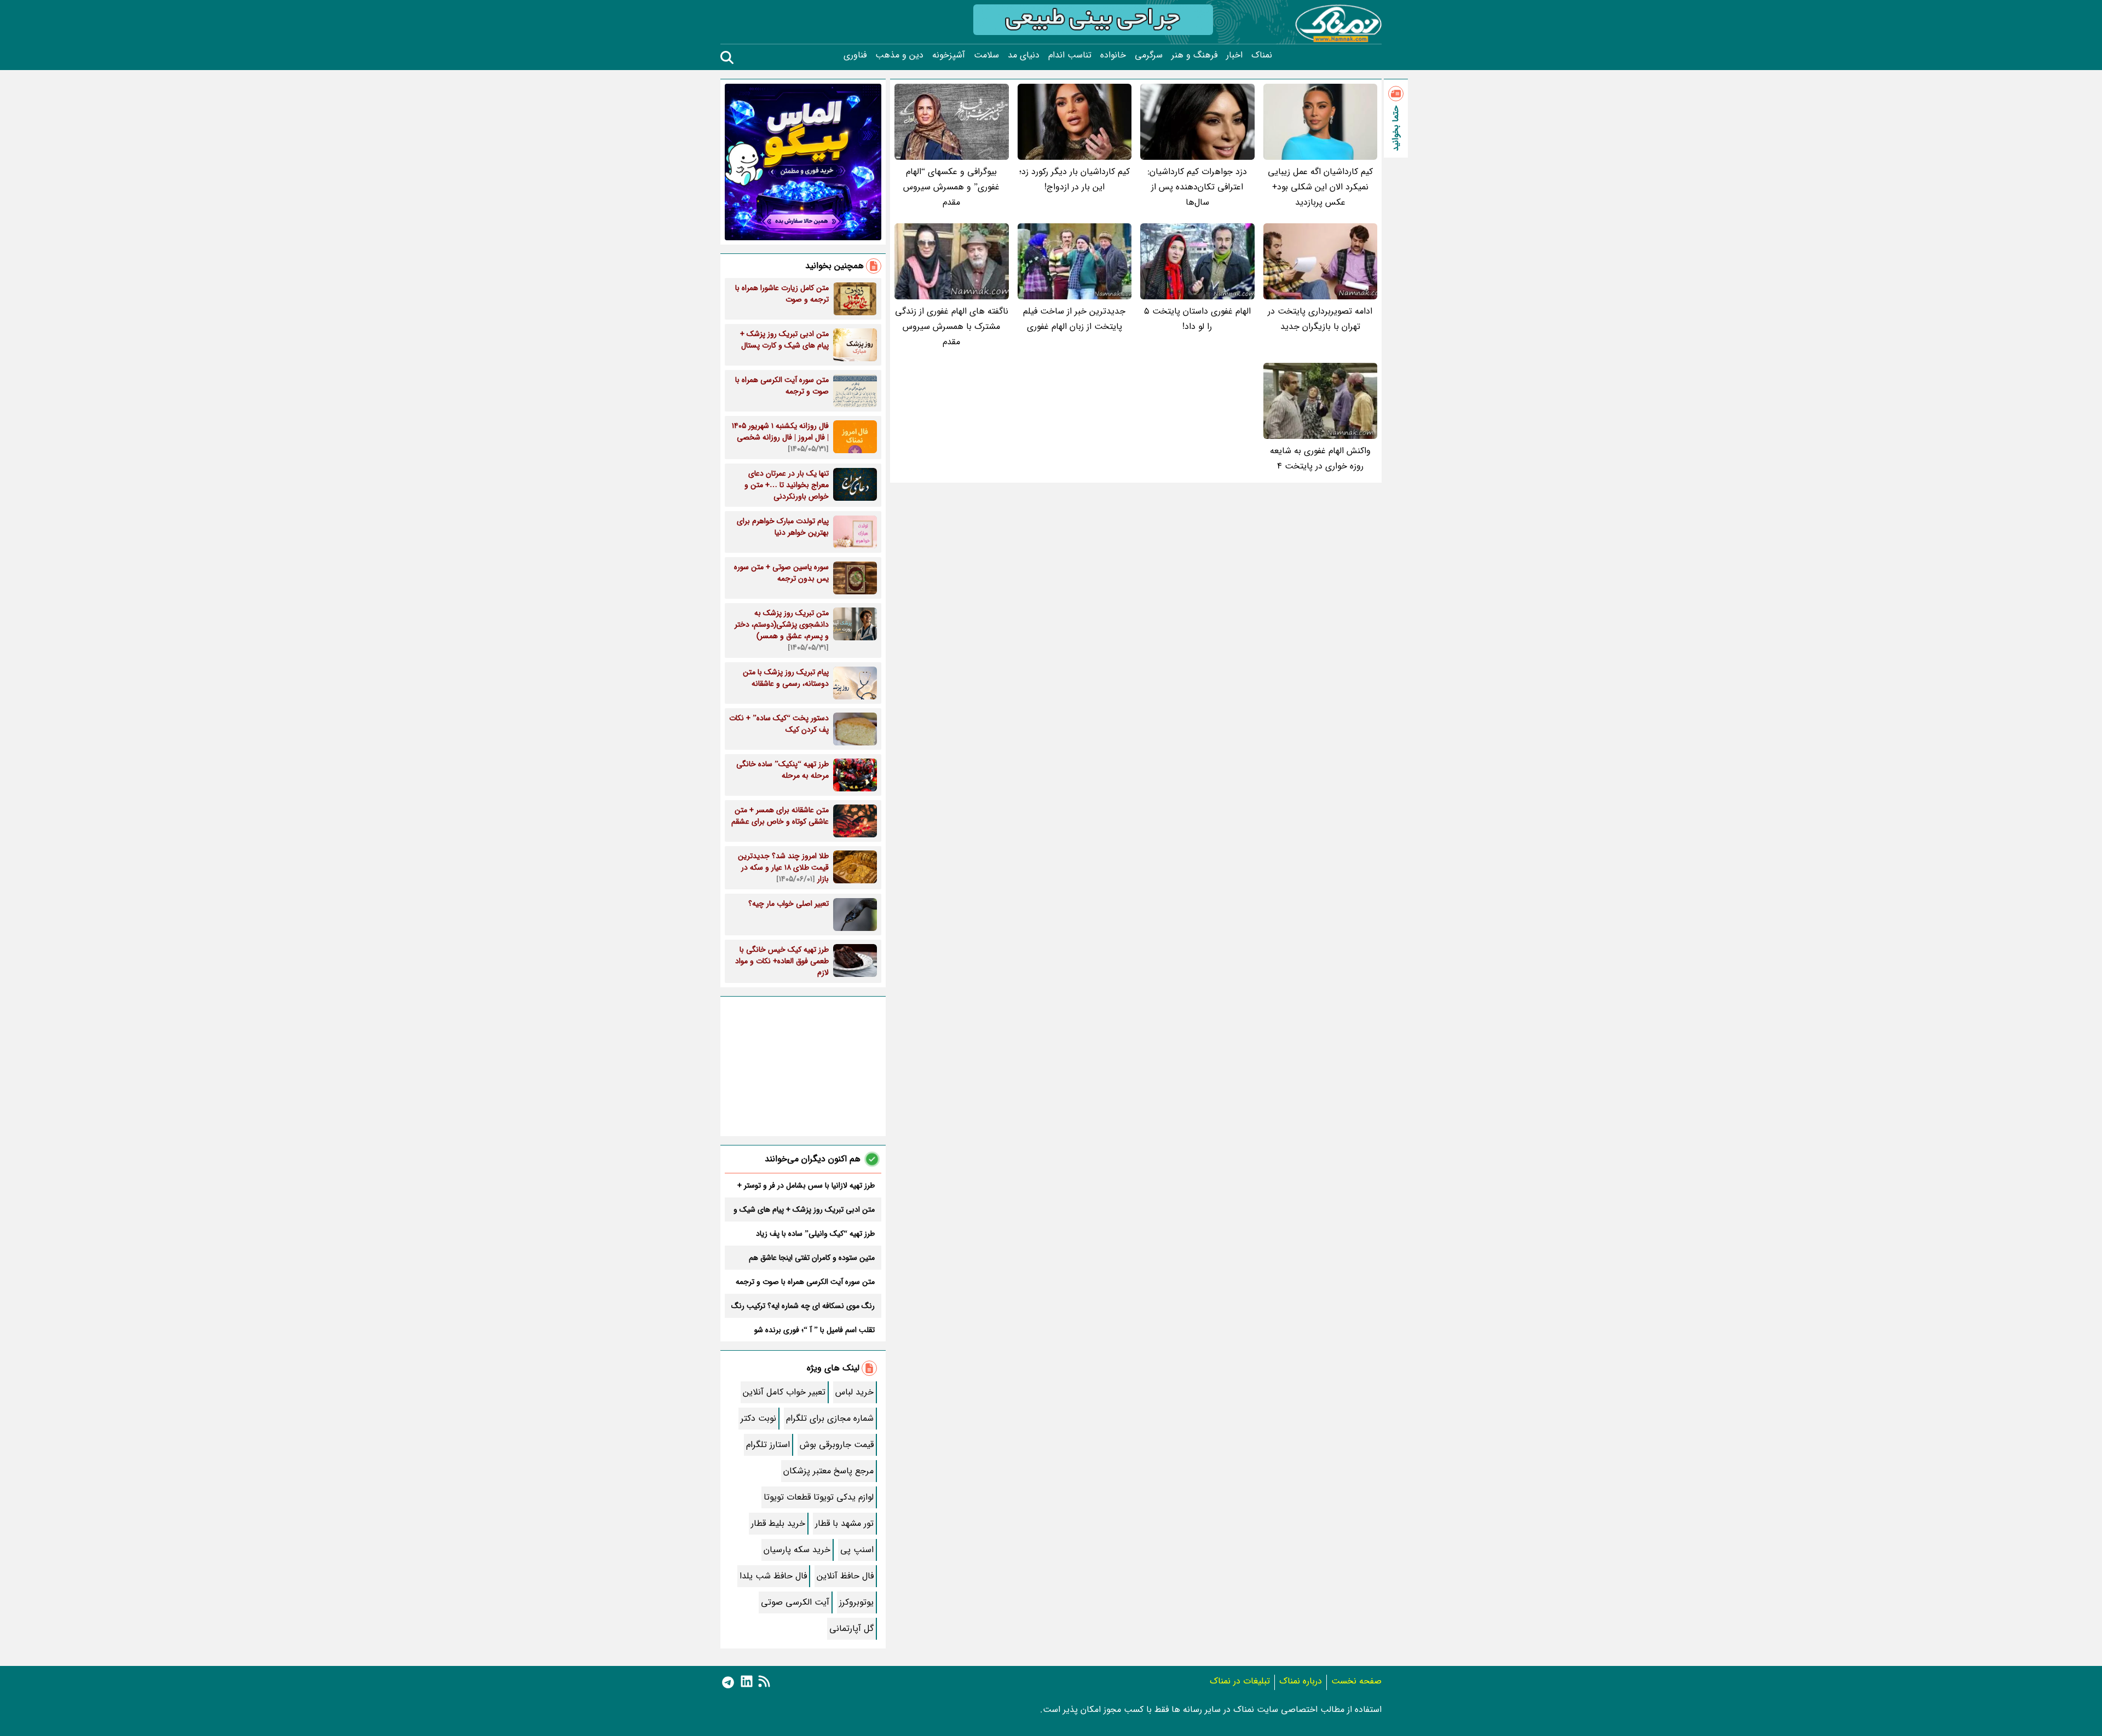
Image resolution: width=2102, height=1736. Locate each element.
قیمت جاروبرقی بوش (837, 1445)
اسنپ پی (857, 1550)
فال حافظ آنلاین (845, 1576)
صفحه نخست (1356, 1681)
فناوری (855, 55)
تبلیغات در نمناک (1240, 1681)
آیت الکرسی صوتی (795, 1602)
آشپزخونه (949, 55)
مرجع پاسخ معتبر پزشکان (828, 1471)
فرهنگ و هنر (1194, 55)
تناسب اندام (1070, 55)
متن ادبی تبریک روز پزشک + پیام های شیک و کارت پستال (804, 1210)
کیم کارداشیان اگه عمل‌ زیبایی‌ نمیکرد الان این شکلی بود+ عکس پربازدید (1320, 187)
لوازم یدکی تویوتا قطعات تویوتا (819, 1497)
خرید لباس (854, 1392)
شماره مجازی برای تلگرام (830, 1418)
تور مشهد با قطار (844, 1523)
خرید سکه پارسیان (797, 1550)
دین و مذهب (899, 55)
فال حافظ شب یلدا (773, 1576)
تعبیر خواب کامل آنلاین (784, 1392)
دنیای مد (1024, 55)
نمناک (1262, 55)
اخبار (1234, 55)
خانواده (1113, 55)
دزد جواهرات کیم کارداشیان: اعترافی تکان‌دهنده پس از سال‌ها (1197, 187)
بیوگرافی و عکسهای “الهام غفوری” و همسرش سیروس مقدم (951, 187)
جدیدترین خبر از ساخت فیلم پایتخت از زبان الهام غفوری (1074, 319)
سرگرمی (1149, 55)
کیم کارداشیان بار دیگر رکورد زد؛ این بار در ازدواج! (1075, 179)
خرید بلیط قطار (778, 1523)
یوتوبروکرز (856, 1602)
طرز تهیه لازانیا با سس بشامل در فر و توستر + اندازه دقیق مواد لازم (806, 1185)
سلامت (986, 55)
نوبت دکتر (758, 1418)
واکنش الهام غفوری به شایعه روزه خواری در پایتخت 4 (1320, 458)
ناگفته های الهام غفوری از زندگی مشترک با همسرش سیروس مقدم (952, 326)
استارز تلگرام (768, 1445)
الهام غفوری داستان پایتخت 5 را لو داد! (1197, 319)
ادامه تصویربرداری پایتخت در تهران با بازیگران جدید (1320, 319)
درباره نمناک (1301, 1681)
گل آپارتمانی (851, 1628)
